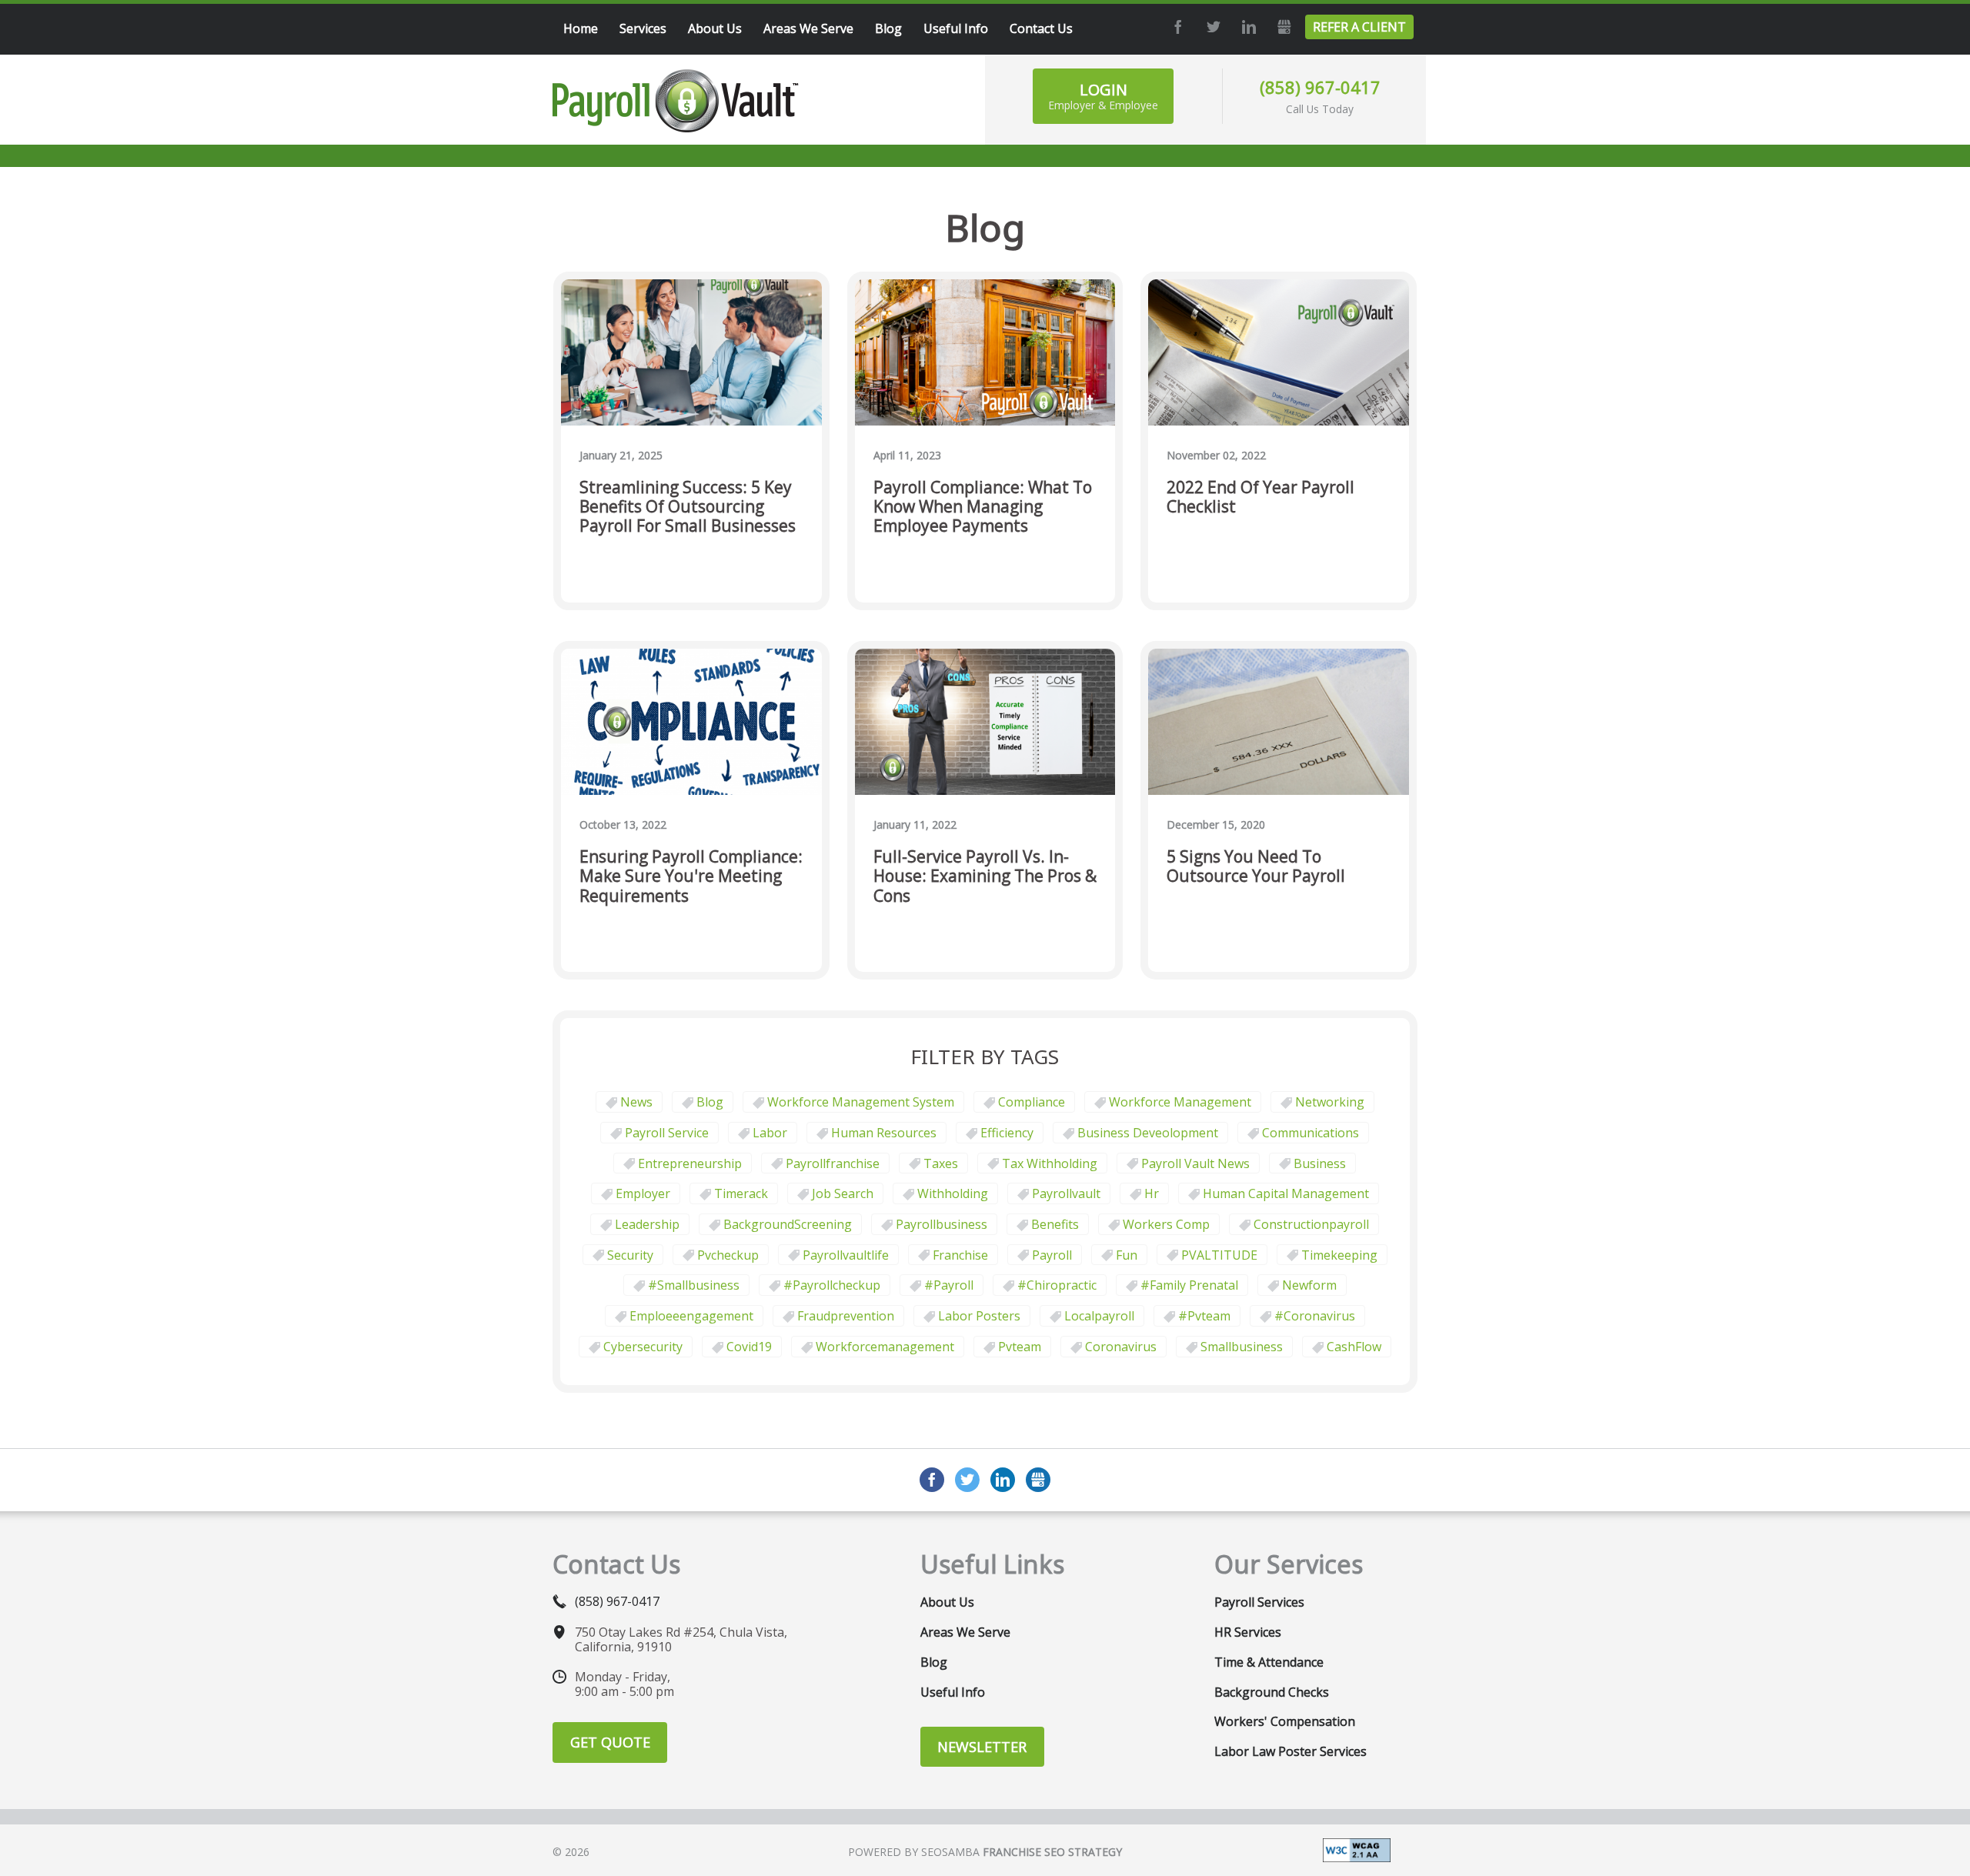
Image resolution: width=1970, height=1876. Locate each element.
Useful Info (953, 1692)
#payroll (949, 1285)
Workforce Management (1180, 1102)
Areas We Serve (965, 1632)
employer (643, 1193)
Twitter (1211, 27)
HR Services (1248, 1632)
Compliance (1032, 1102)
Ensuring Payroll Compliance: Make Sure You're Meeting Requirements (691, 876)
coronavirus (1121, 1347)
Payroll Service (667, 1133)
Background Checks (1272, 1692)
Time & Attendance (1269, 1662)
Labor (770, 1133)
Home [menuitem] (581, 28)
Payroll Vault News (1195, 1163)
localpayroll (1099, 1316)
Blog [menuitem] (888, 28)
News (636, 1102)
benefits (1055, 1224)
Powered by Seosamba (985, 1852)
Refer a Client (1359, 27)
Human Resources (884, 1133)
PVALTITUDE (1219, 1255)
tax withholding (1050, 1163)
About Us (947, 1602)
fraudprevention (846, 1316)
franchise (960, 1255)
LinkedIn (1247, 27)
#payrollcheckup (832, 1285)
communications (1311, 1133)
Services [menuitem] (643, 28)
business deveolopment (1148, 1133)
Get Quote (610, 1742)
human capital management (1286, 1193)
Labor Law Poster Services (1291, 1751)
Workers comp (1166, 1224)
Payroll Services (1259, 1602)
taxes (941, 1163)
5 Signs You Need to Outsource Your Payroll (1256, 867)
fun (1127, 1255)
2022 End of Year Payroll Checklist (1260, 497)
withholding (953, 1193)
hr (1152, 1193)
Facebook (1176, 27)
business (1320, 1163)
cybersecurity (643, 1347)
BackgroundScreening (788, 1224)
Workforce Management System (861, 1102)
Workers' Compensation (1285, 1721)
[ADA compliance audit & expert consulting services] (1357, 1849)
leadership (647, 1224)
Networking (1330, 1102)
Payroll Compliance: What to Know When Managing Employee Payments (983, 507)
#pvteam (1204, 1316)
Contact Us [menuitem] (1041, 28)
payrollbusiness (942, 1224)
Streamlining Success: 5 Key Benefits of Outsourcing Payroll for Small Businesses (688, 507)
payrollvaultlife (846, 1255)
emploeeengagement (691, 1316)
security (630, 1255)
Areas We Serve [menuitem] (808, 28)
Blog (710, 1102)
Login (1103, 96)
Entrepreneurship (690, 1163)
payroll (1052, 1255)
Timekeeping (1339, 1255)
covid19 (749, 1347)
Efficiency (1007, 1133)
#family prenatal (1189, 1285)
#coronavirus (1315, 1316)
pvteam (1020, 1347)
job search (843, 1193)
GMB (1282, 27)
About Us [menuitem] (715, 28)
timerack (741, 1193)
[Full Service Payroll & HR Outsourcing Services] (676, 101)
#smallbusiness (694, 1285)
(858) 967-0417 (1320, 87)
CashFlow (1354, 1347)
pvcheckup (728, 1255)
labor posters (979, 1316)
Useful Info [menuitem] (956, 28)
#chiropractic (1057, 1285)
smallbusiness (1242, 1347)
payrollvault (1066, 1193)
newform (1309, 1285)
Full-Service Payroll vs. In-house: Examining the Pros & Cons (985, 876)
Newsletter (982, 1747)
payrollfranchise (833, 1163)
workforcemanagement (885, 1347)
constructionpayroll (1311, 1224)
